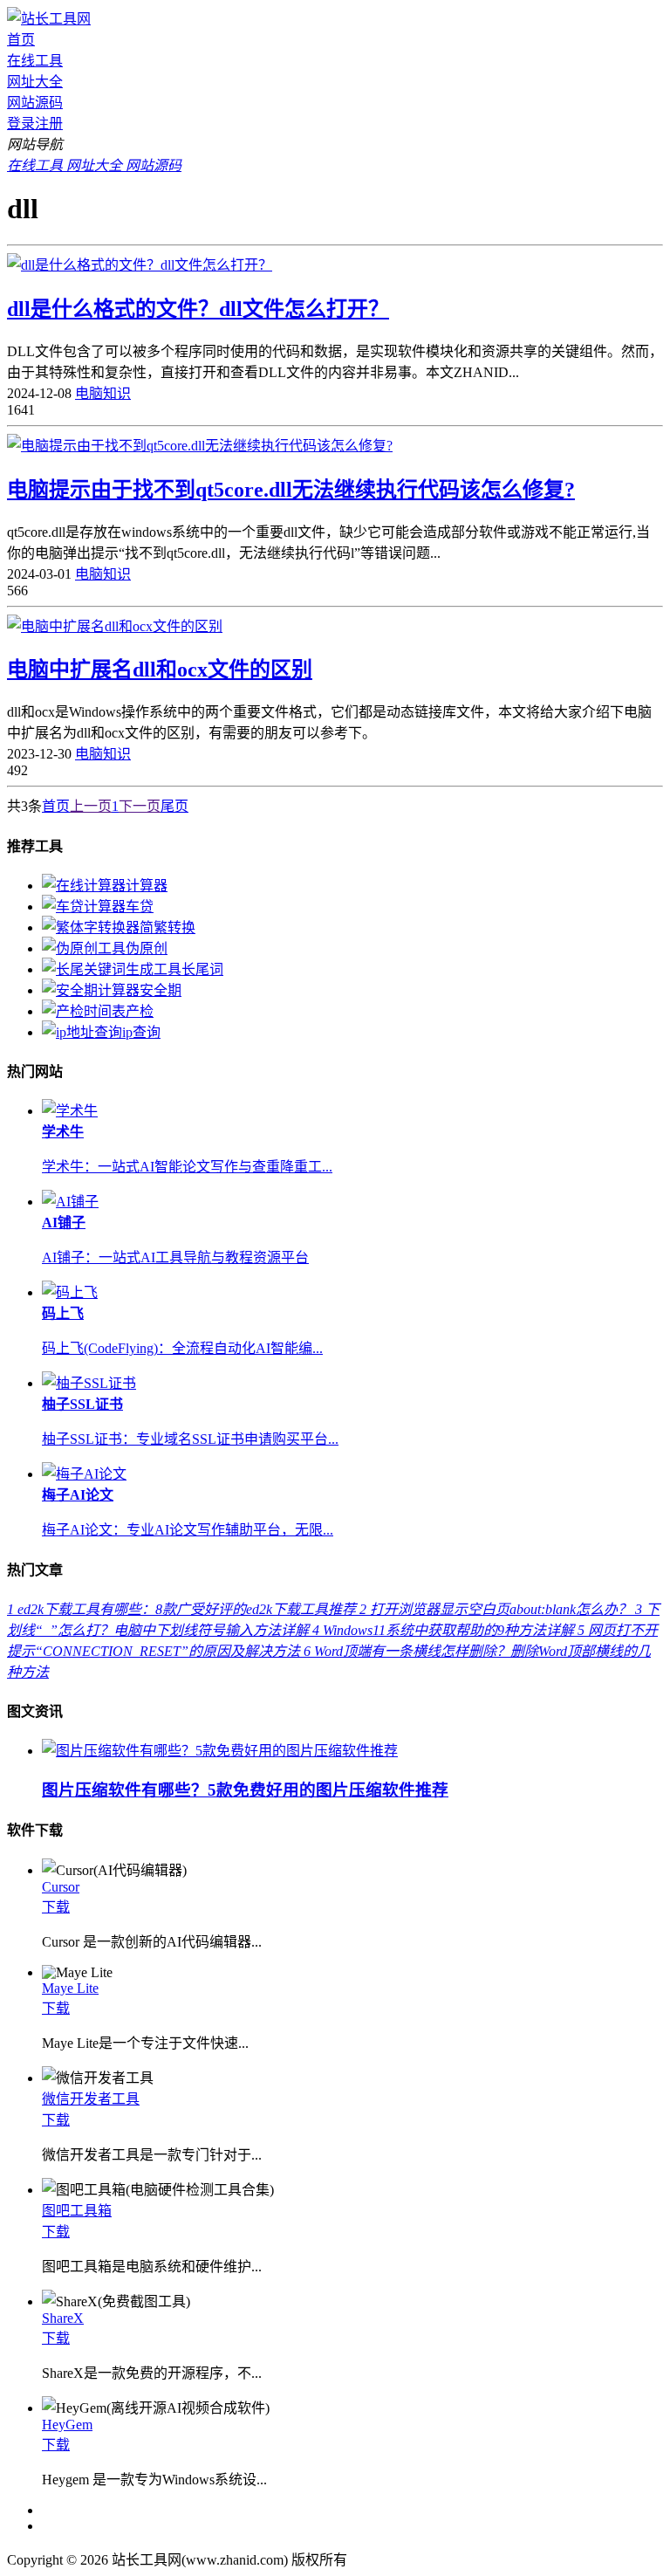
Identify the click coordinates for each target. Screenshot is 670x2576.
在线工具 (35, 61)
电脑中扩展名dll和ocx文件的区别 (160, 670)
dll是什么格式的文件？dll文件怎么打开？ (198, 309)
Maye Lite (70, 1988)
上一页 (91, 806)
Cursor (61, 1887)
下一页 (140, 806)
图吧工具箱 (77, 2211)
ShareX (63, 2318)
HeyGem (67, 2425)
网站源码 (35, 103)
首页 (21, 40)
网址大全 (35, 82)
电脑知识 (103, 393)
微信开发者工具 (91, 2099)
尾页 (174, 806)
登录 (21, 124)
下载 (56, 1907)
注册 (49, 124)
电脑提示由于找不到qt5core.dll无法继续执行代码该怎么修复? (291, 490)
